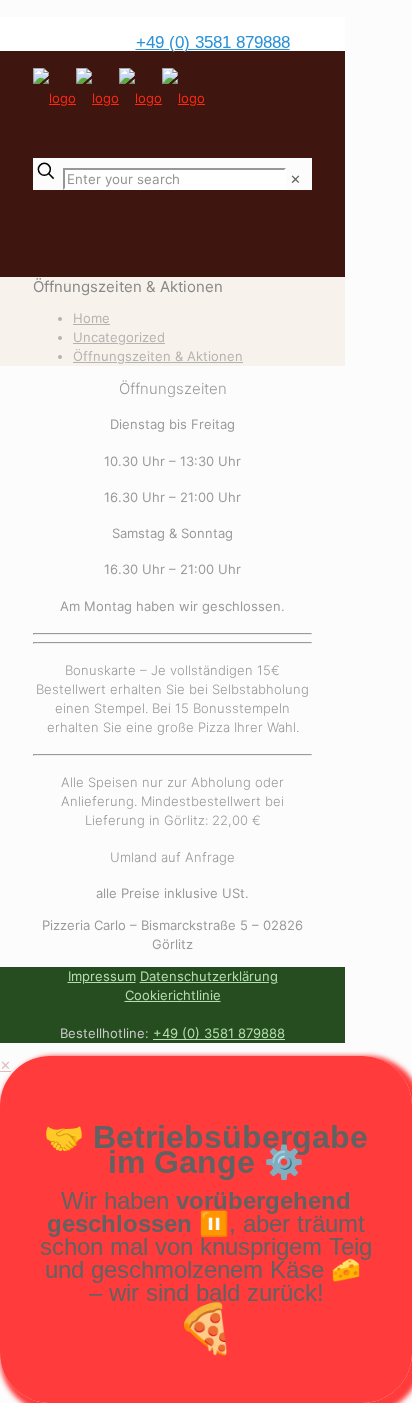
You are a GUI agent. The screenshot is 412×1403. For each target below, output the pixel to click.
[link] (295, 179)
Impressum (102, 976)
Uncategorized (119, 337)
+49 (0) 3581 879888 (213, 42)
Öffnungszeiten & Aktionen (158, 356)
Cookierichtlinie (173, 995)
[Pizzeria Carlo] (119, 98)
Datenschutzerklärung (209, 976)
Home (91, 318)
